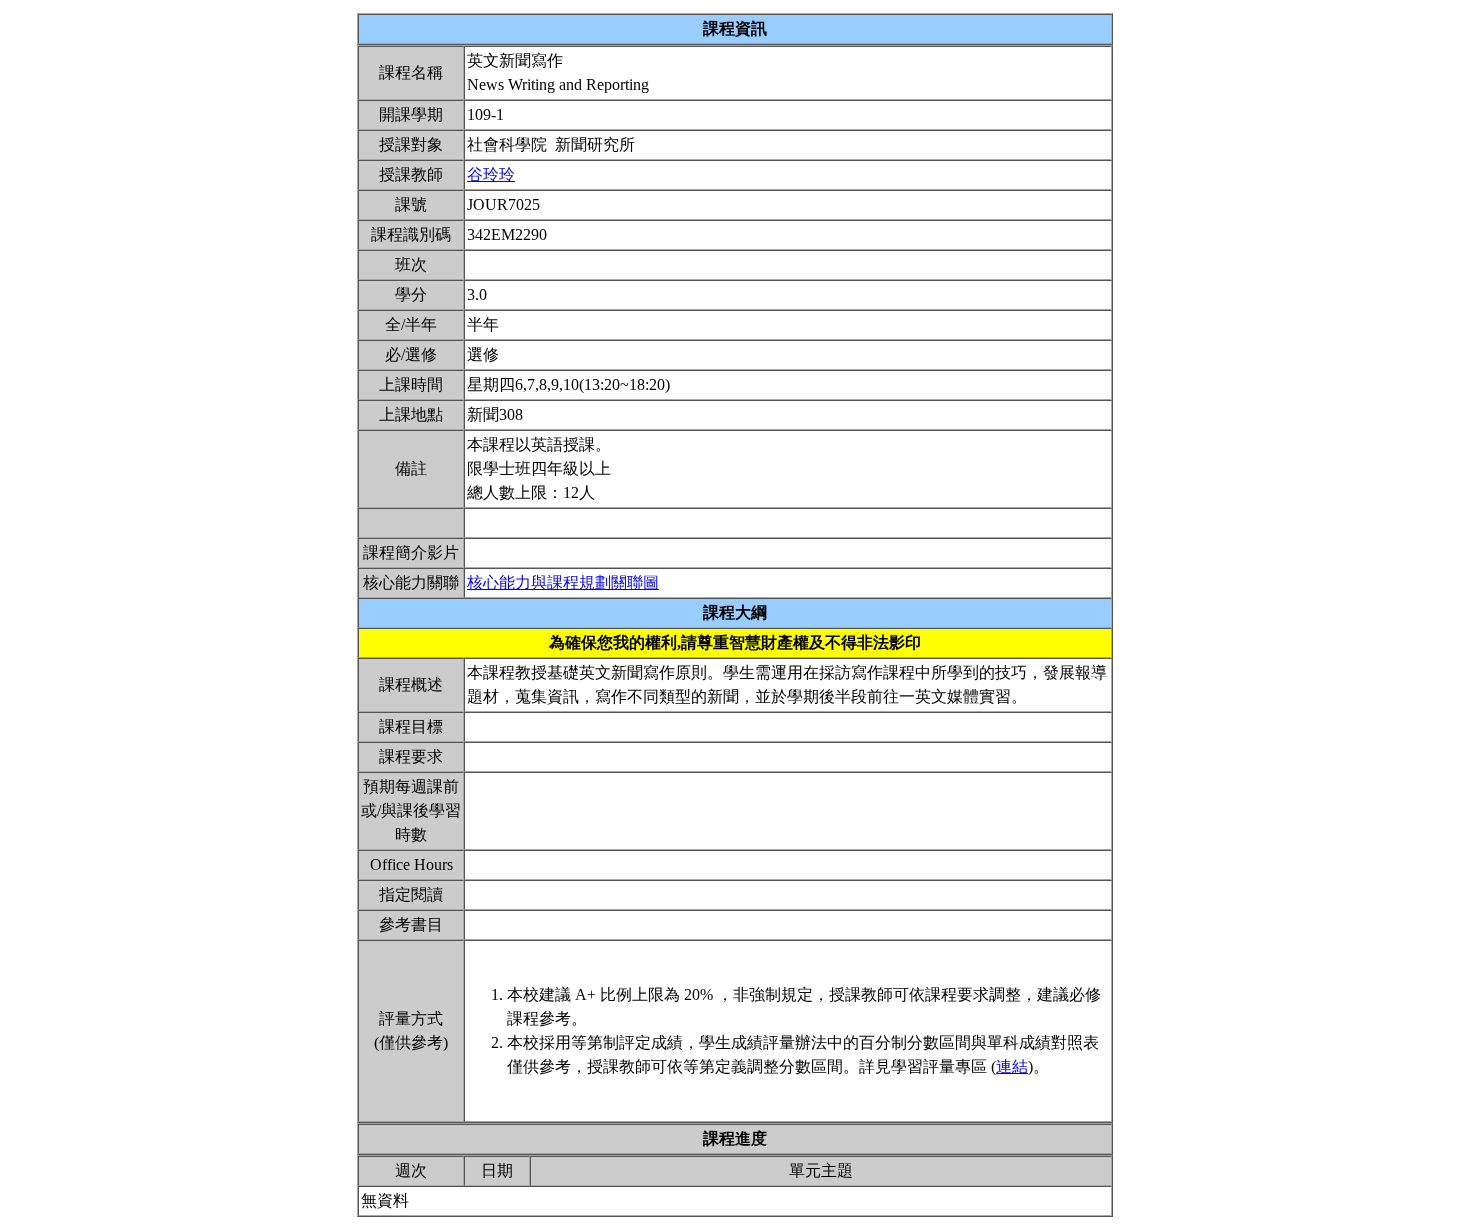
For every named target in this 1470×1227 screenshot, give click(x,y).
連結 (1012, 1066)
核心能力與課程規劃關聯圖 (563, 582)
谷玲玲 (491, 174)
